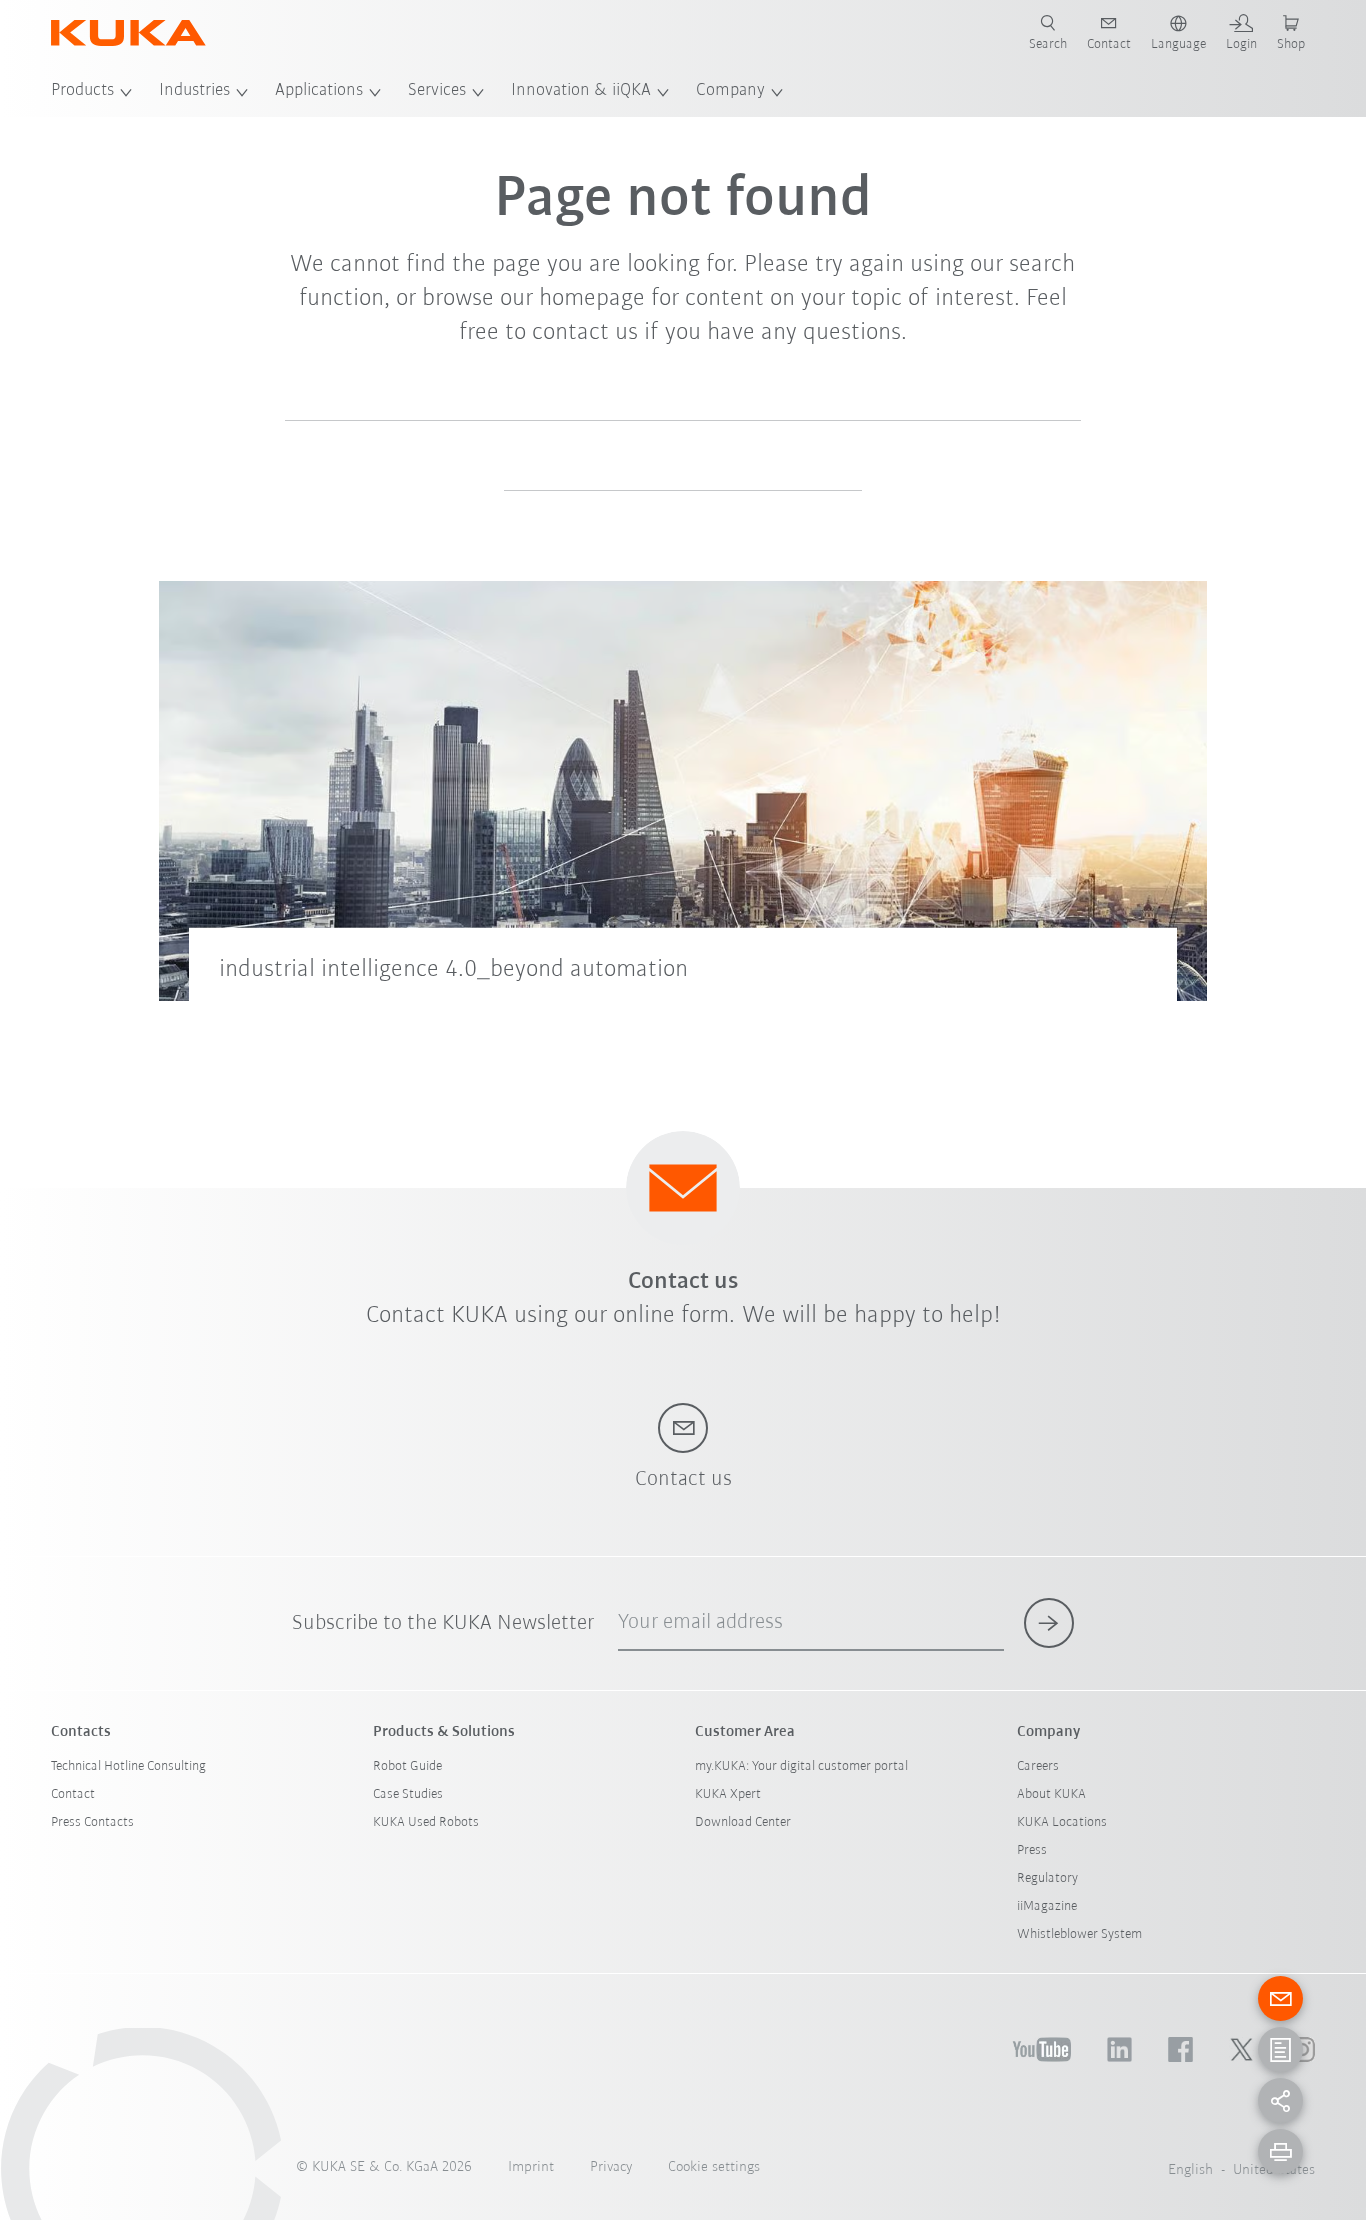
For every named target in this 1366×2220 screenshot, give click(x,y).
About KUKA (1051, 1794)
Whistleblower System (1079, 1934)
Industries (194, 91)
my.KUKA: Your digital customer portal (801, 1766)
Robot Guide (407, 1766)
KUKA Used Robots (426, 1822)
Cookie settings (714, 2167)
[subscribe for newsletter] (1049, 1623)
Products (82, 91)
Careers (1038, 1766)
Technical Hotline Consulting (128, 1766)
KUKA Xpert (728, 1794)
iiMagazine (1047, 1906)
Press (1032, 1850)
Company (730, 91)
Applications (319, 91)
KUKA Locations (1062, 1822)
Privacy (611, 2167)
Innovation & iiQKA (581, 91)
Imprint (531, 2167)
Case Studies (408, 1794)
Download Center (743, 1822)
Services (437, 91)
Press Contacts (92, 1822)
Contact (73, 1794)
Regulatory (1047, 1878)
